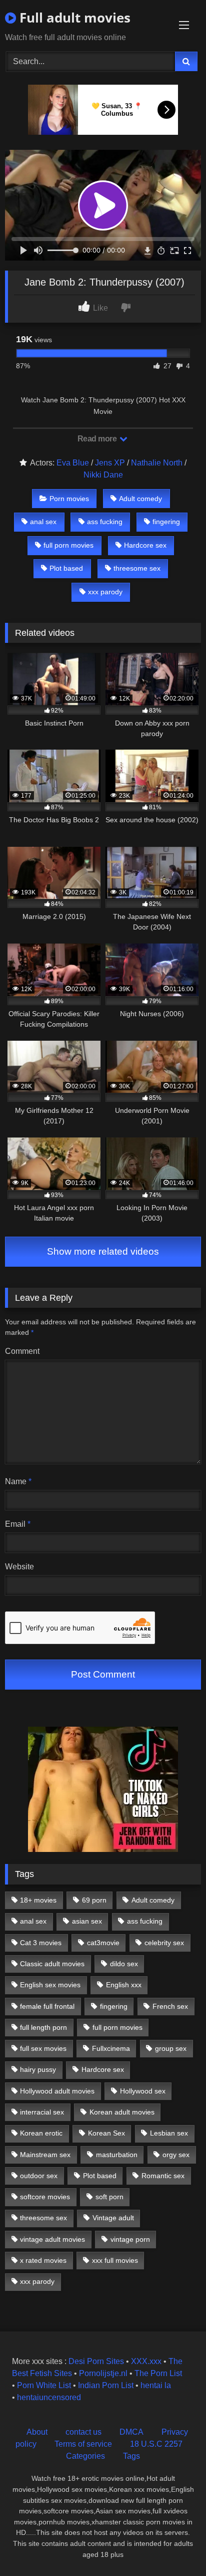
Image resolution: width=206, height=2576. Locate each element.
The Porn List (158, 2373)
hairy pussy (38, 2069)
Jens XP (110, 463)
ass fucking (105, 522)
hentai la (156, 2385)
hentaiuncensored (49, 2397)
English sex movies (50, 1985)
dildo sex (124, 1964)
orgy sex (176, 2155)
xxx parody (105, 592)
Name (18, 1481)
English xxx (124, 1985)
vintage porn (130, 2239)
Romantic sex (163, 2176)
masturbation (117, 2155)
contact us (83, 2432)
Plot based (66, 568)
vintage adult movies (52, 2239)
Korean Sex (106, 2133)
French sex (170, 2006)
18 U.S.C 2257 (156, 2444)
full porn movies (68, 545)
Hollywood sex (143, 2091)
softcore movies (45, 2197)
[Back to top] (175, 2546)
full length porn (43, 2027)
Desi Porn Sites (96, 2361)
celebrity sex (164, 1943)
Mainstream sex (45, 2155)
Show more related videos (103, 1251)
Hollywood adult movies (57, 2091)
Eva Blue (73, 463)
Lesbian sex (169, 2133)
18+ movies (38, 1900)
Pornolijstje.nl (103, 2373)
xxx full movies (115, 2260)
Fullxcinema (111, 2048)
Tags (131, 2456)
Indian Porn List (106, 2385)
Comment (22, 1351)
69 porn (94, 1900)
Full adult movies (73, 18)
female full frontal (47, 2006)
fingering (166, 522)
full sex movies (43, 2048)
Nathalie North (157, 463)
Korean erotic (41, 2133)
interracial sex (42, 2112)
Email (18, 1524)
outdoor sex (39, 2176)
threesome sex (137, 568)
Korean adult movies (122, 2112)
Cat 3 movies (41, 1943)
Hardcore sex (145, 545)
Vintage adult (113, 2218)
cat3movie (103, 1943)
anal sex (43, 522)
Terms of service (83, 2444)
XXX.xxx (146, 2361)
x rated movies (43, 2260)
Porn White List (44, 2385)
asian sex (87, 1921)
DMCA (131, 2432)
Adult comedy (140, 499)
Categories (85, 2456)
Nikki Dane (103, 475)
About (37, 2432)
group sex (171, 2048)
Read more (98, 439)
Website (19, 1567)
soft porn (109, 2197)
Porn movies (69, 499)
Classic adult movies (52, 1964)
